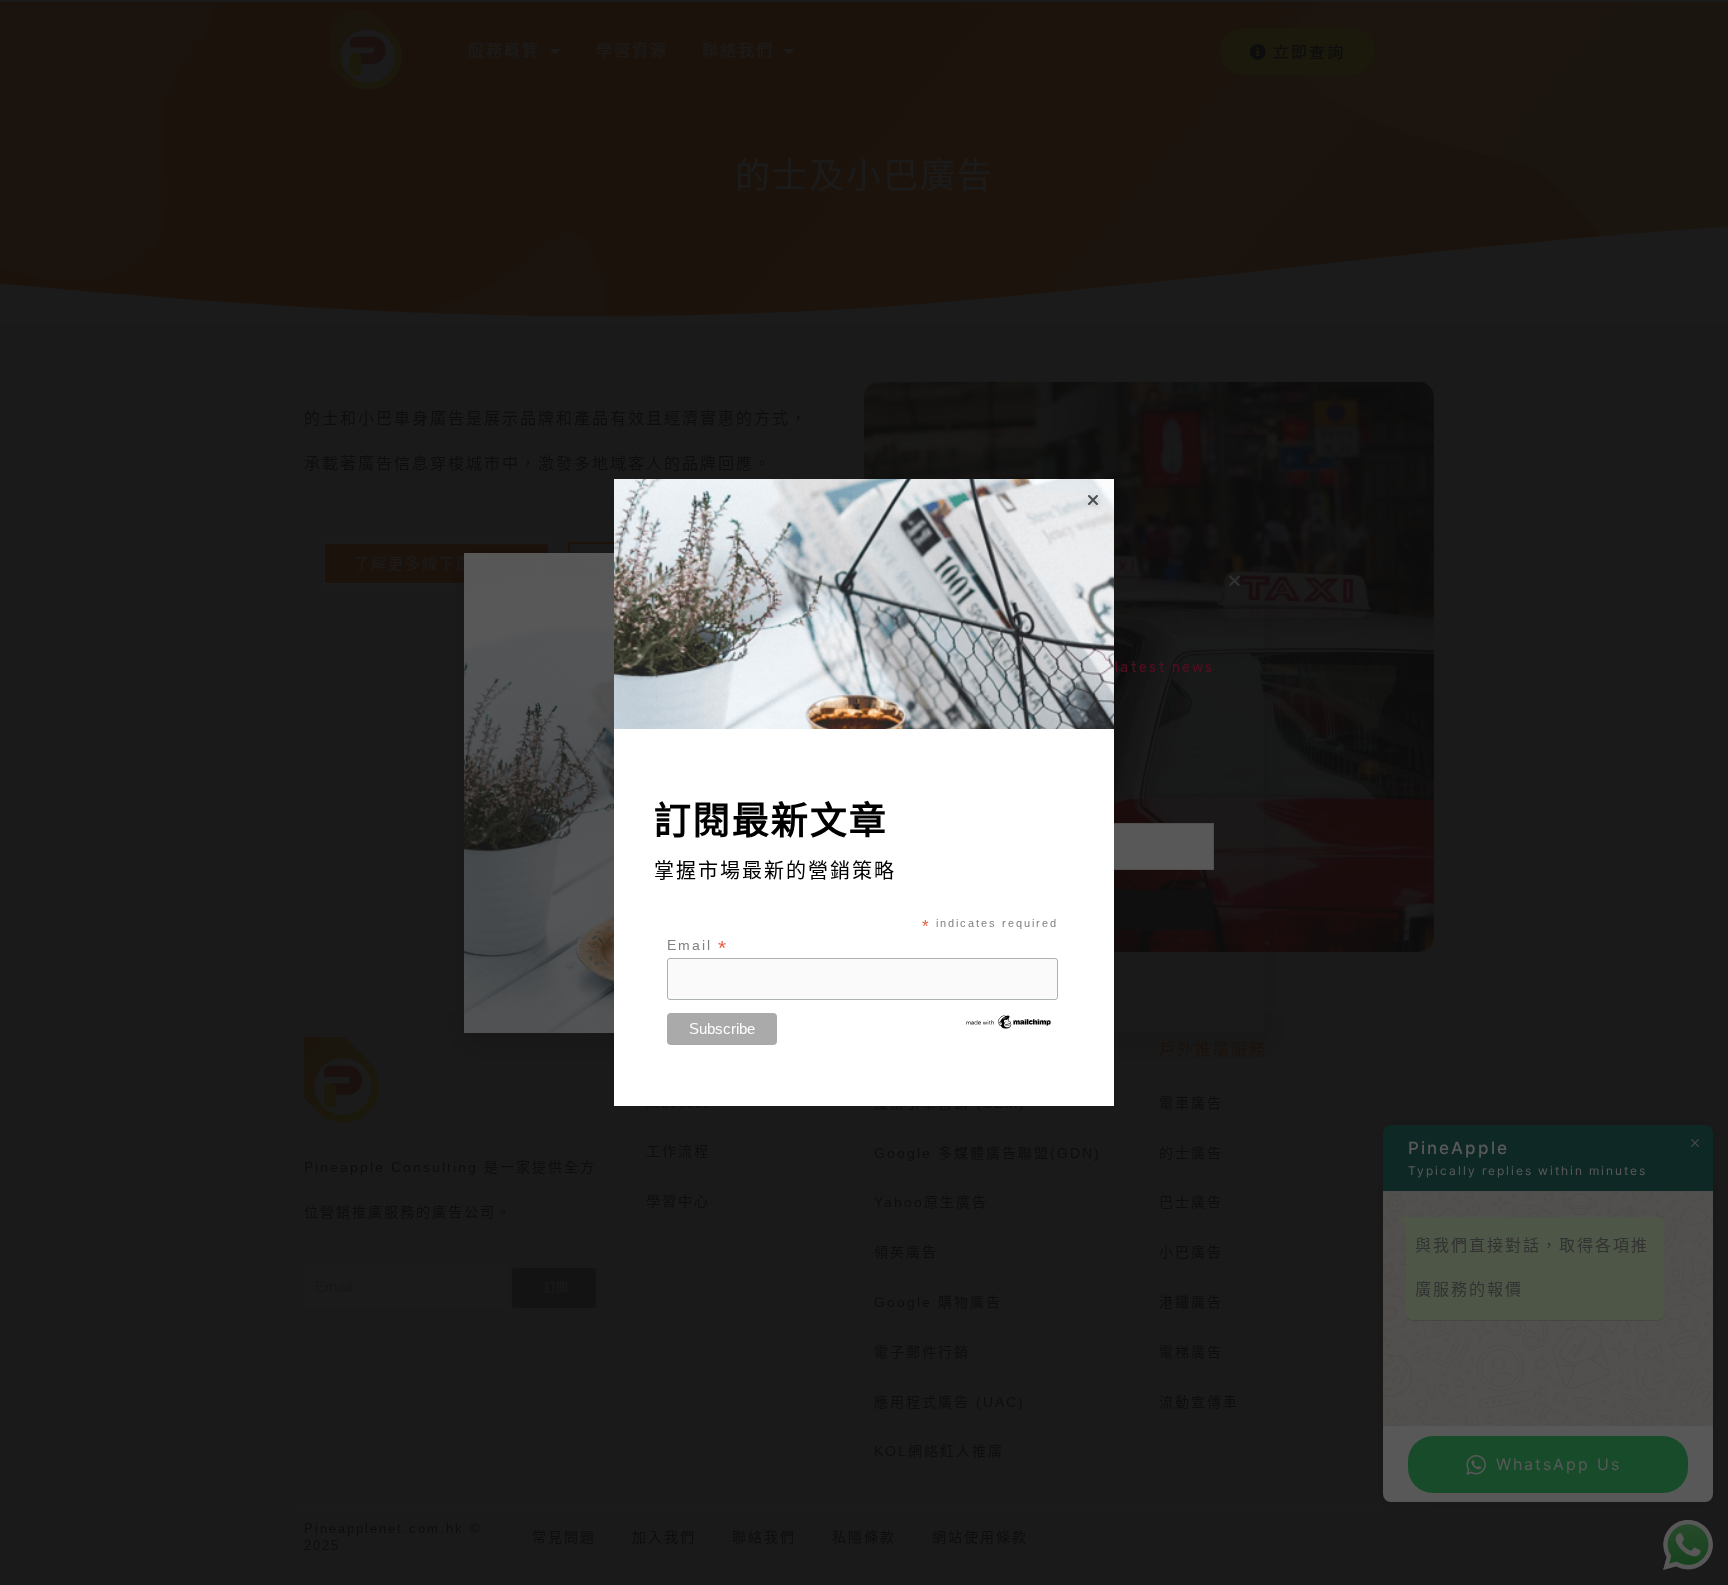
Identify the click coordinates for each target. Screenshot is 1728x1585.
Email (697, 945)
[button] (1093, 500)
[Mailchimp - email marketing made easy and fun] (1009, 1021)
